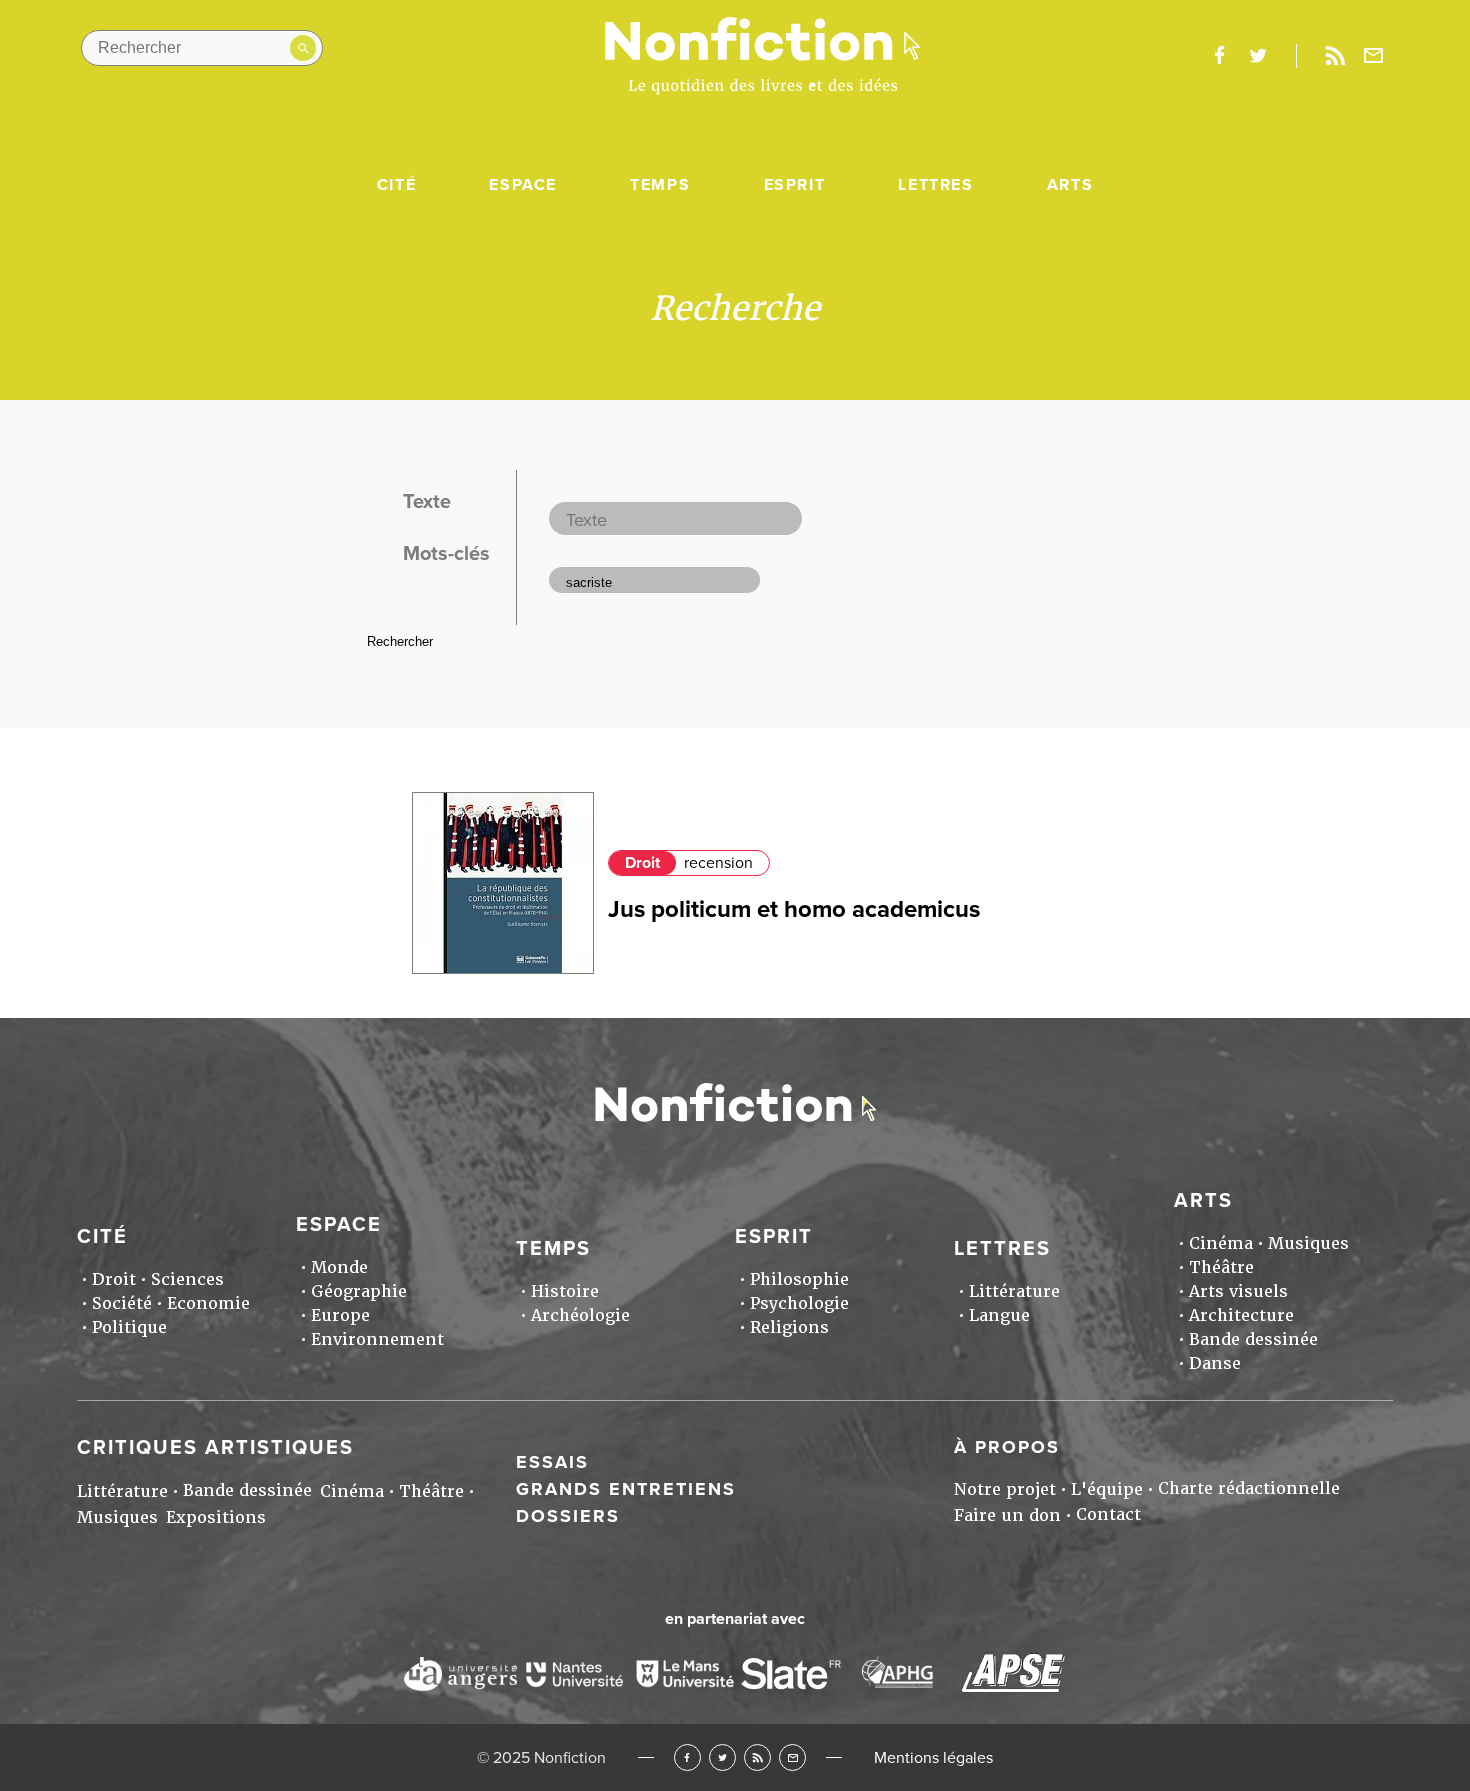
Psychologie (799, 1303)
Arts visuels (1238, 1291)
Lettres (935, 185)
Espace (523, 185)
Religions (789, 1327)
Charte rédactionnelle (1249, 1488)
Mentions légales (933, 1758)
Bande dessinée (1253, 1339)
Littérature (1014, 1291)
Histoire (565, 1291)
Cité (396, 185)
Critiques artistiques (215, 1448)
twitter (1258, 56)
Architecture (1241, 1315)
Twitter (722, 1757)
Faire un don (1007, 1515)
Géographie (359, 1291)
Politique (129, 1327)
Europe (340, 1315)
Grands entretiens (626, 1489)
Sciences (187, 1279)
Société (122, 1303)
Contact (1108, 1514)
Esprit (795, 185)
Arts (1070, 185)
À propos (1007, 1447)
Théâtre (1221, 1267)
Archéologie (580, 1315)
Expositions (216, 1517)
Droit (642, 863)
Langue (999, 1315)
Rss (1335, 56)
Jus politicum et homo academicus (794, 909)
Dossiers (568, 1516)
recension (718, 863)
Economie (208, 1303)
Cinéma (1221, 1243)
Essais (552, 1462)
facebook (1219, 56)
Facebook (687, 1757)
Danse (1215, 1363)
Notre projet (1005, 1489)
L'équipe (1107, 1489)
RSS (757, 1757)
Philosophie (799, 1279)
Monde (339, 1267)
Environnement (377, 1339)
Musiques (1308, 1243)
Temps (660, 185)
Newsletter (1374, 56)
